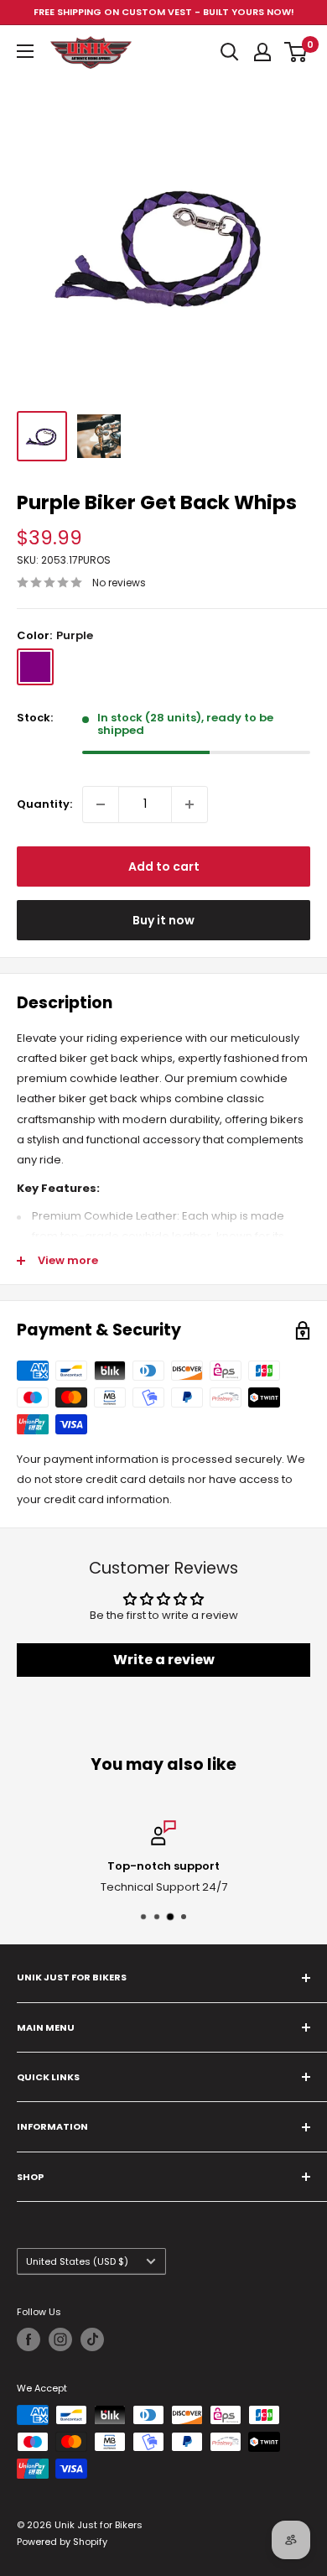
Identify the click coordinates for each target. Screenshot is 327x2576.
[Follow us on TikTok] (92, 2339)
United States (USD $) (77, 2261)
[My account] (262, 52)
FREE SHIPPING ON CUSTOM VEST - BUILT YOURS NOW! (164, 12)
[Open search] (230, 52)
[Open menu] (25, 51)
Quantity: (44, 804)
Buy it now (163, 920)
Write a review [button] (164, 1660)
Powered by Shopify (62, 2542)
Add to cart (164, 866)
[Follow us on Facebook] (29, 2339)
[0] (296, 52)
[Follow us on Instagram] (60, 2339)
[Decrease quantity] (101, 804)
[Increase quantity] (189, 804)
